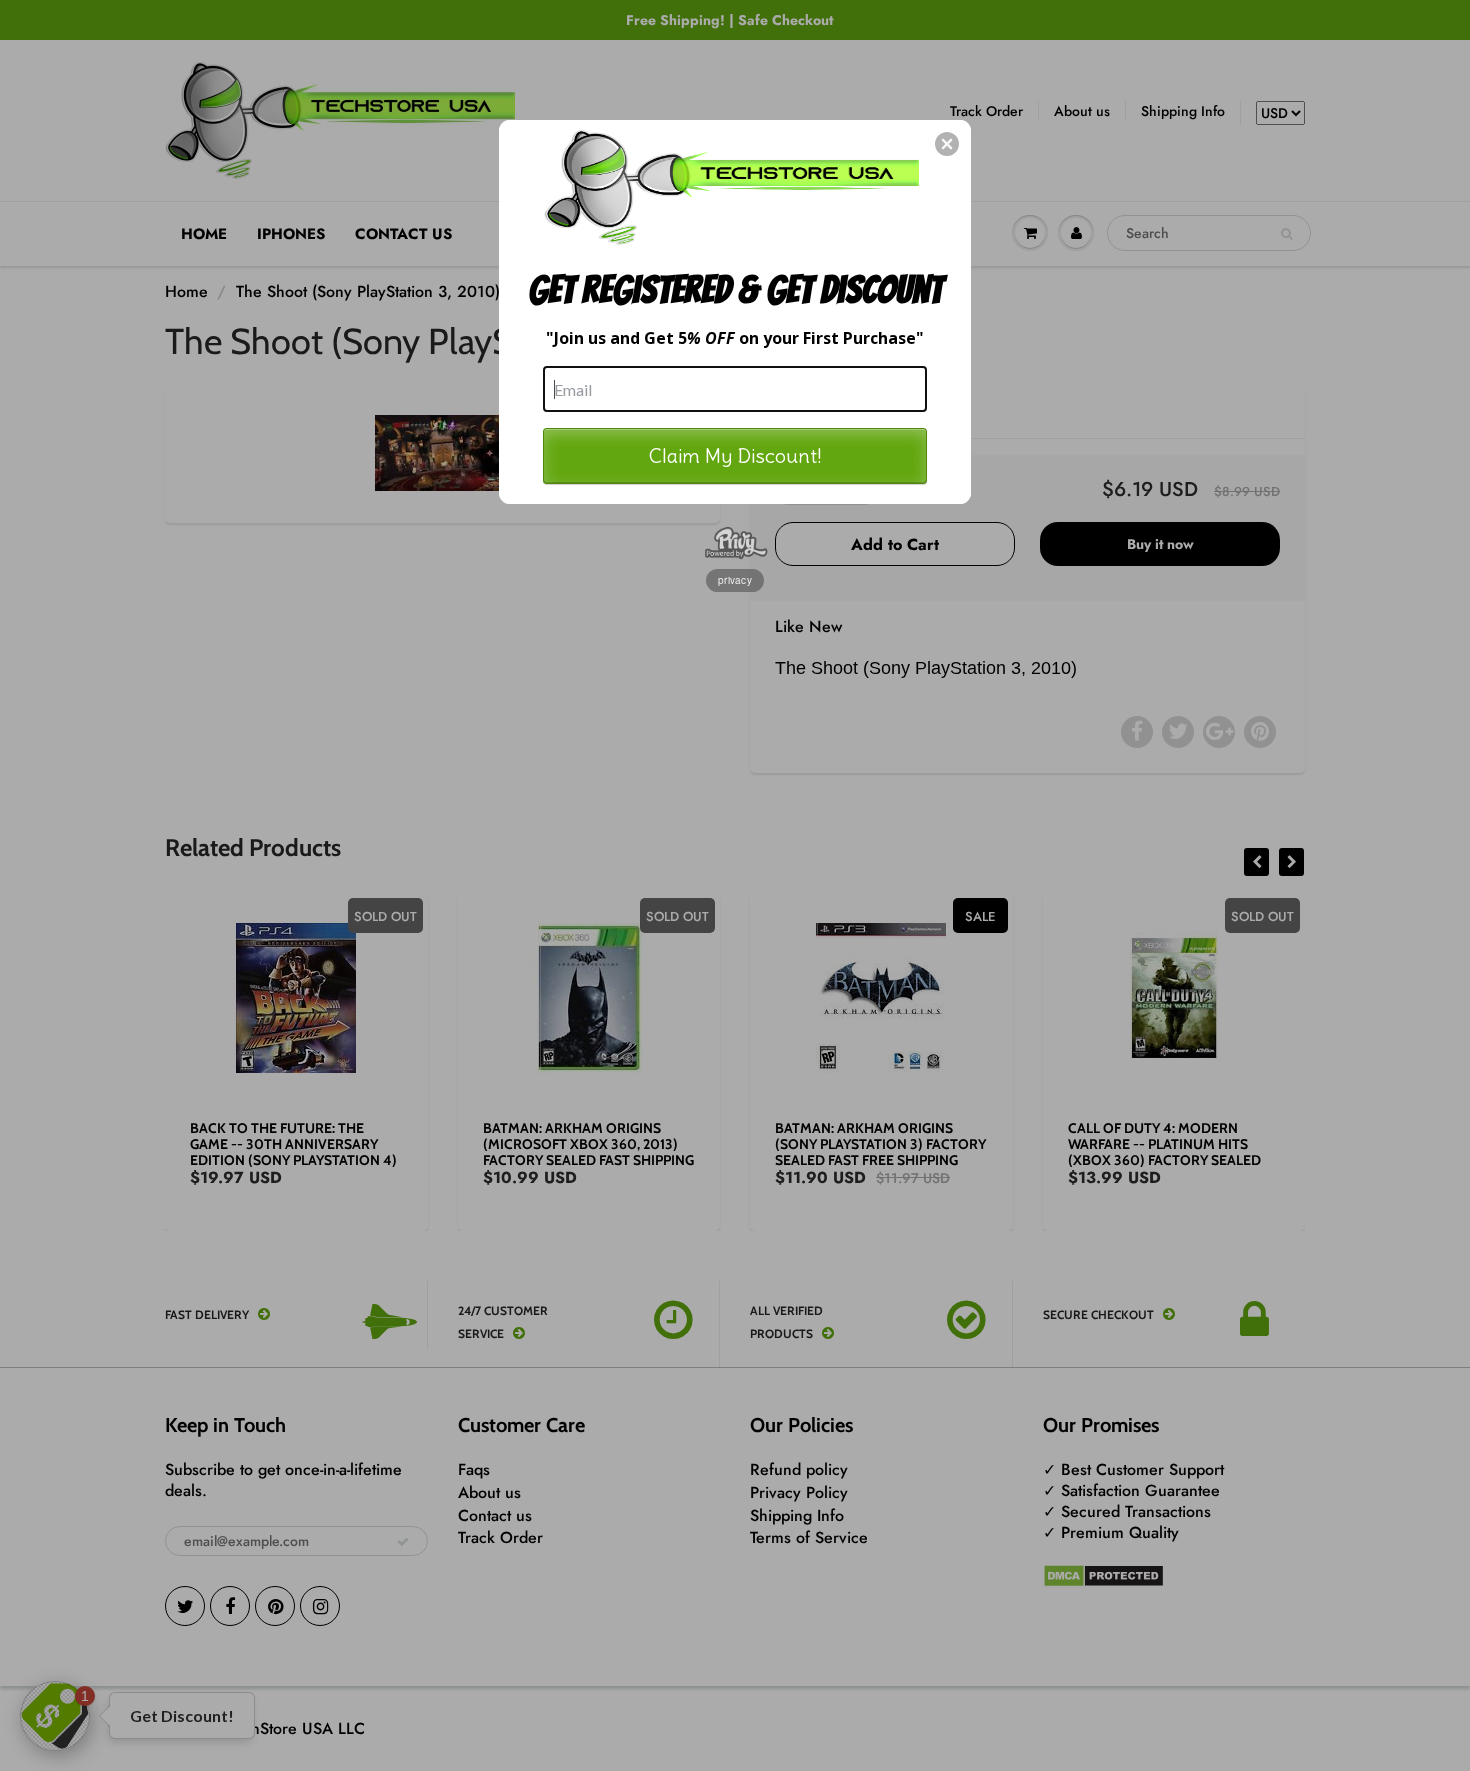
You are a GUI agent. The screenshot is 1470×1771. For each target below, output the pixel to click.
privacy (735, 580)
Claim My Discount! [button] (735, 455)
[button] (947, 144)
